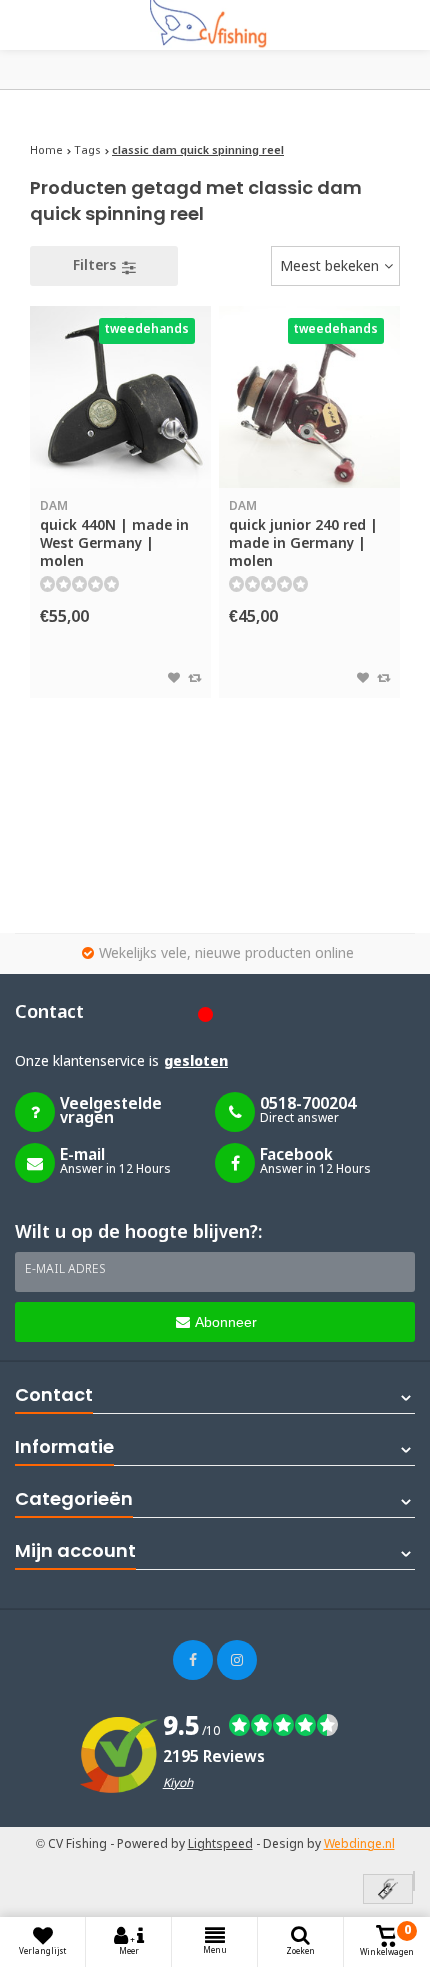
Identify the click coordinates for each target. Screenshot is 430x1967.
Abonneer (226, 1322)
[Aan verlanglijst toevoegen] (174, 679)
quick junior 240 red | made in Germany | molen (303, 535)
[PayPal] (414, 1881)
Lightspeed (220, 1845)
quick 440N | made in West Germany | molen (114, 535)
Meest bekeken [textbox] (329, 267)
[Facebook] (193, 1660)
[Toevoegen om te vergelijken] (194, 679)
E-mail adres (65, 1270)
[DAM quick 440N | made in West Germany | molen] (120, 396)
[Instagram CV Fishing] (237, 1660)
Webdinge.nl (359, 1845)
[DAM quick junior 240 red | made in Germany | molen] (309, 396)
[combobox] (335, 266)
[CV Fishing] (215, 25)
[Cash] (388, 1890)
